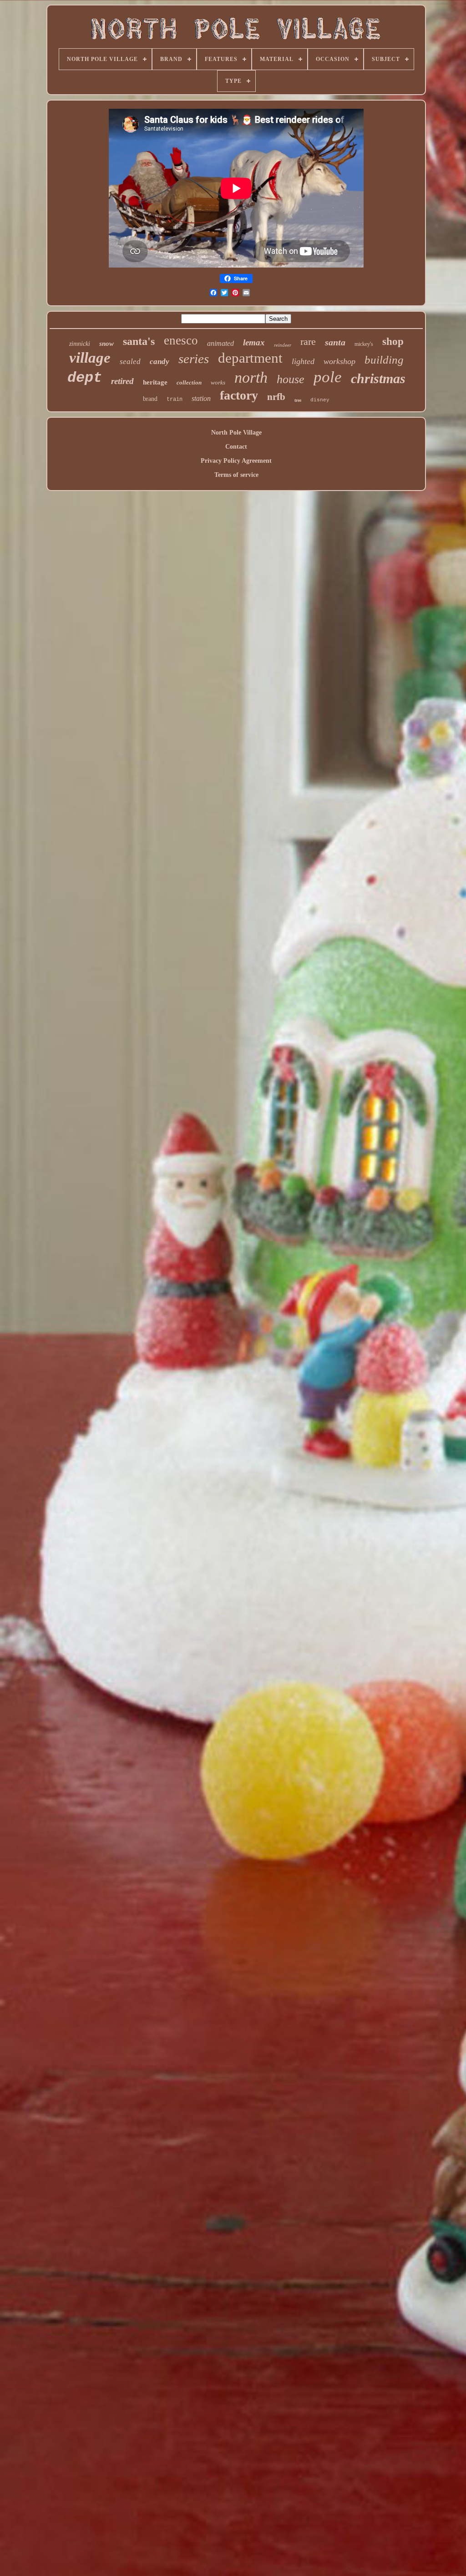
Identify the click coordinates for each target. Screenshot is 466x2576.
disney (320, 400)
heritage (155, 382)
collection (189, 382)
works (218, 382)
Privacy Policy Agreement (236, 461)
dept (85, 378)
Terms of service (236, 475)
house (291, 379)
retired (122, 381)
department (250, 358)
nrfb (276, 397)
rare (308, 342)
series (194, 359)
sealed (130, 362)
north (251, 377)
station (201, 398)
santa (335, 342)
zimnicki (80, 344)
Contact (236, 447)
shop (393, 342)
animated (220, 343)
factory (239, 395)
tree (298, 400)
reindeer (283, 345)
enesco (181, 340)
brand (150, 399)
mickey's (364, 344)
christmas (378, 378)
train (175, 400)
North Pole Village (236, 433)
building (384, 360)
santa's (139, 341)
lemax (254, 342)
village (90, 358)
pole (328, 377)
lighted (303, 361)
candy (160, 362)
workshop (339, 361)
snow (106, 344)
